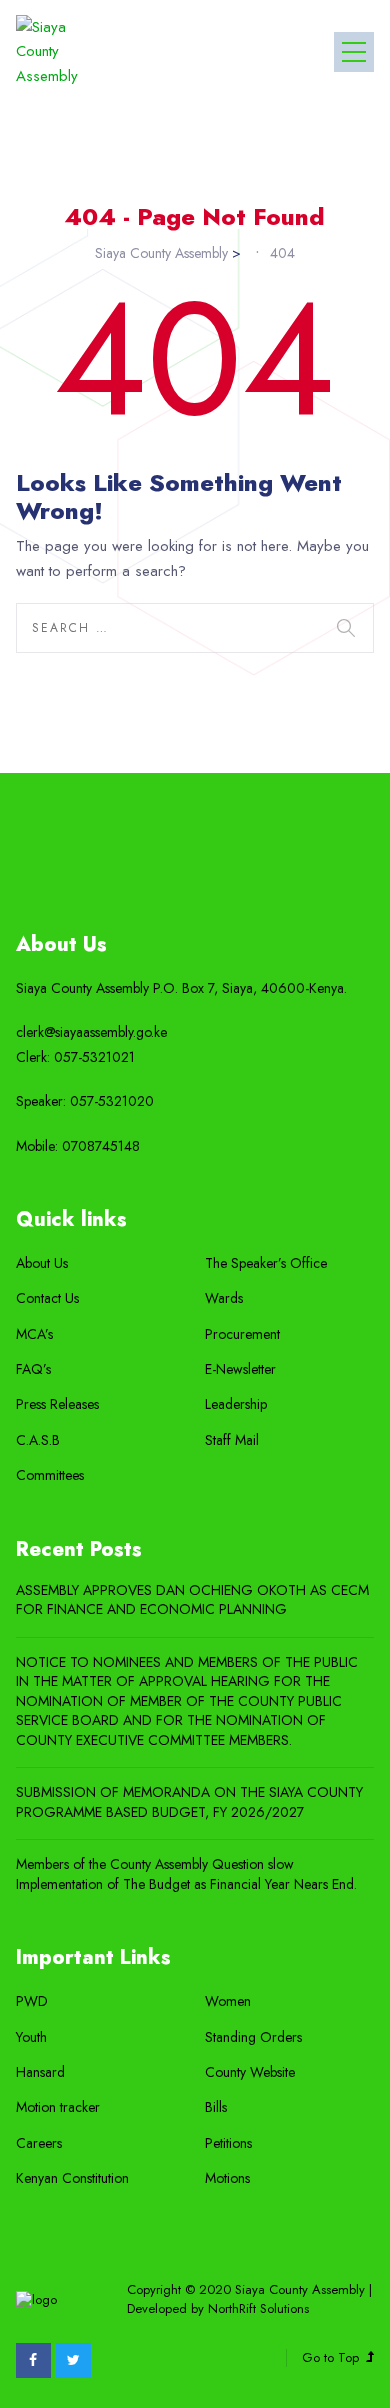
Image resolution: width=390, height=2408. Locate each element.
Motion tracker (58, 2107)
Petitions (228, 2143)
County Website (250, 2072)
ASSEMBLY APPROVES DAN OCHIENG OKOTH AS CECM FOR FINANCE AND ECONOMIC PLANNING (192, 1600)
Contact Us (47, 1298)
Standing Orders (253, 2037)
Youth (31, 2037)
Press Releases (57, 1404)
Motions (227, 2178)
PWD (32, 2001)
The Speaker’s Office (266, 1263)
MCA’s (34, 1334)
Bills (216, 2107)
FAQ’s (33, 1369)
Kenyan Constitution (72, 2178)
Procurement (242, 1334)
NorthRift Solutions (258, 2308)
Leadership (236, 1404)
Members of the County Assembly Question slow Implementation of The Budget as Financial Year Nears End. (186, 1874)
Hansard (40, 2072)
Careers (39, 2143)
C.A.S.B (38, 1440)
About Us (42, 1263)
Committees (50, 1475)
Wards (224, 1298)
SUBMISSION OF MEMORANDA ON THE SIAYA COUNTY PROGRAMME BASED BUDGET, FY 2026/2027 (189, 1802)
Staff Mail (232, 1440)
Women (228, 2001)
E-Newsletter (240, 1369)
